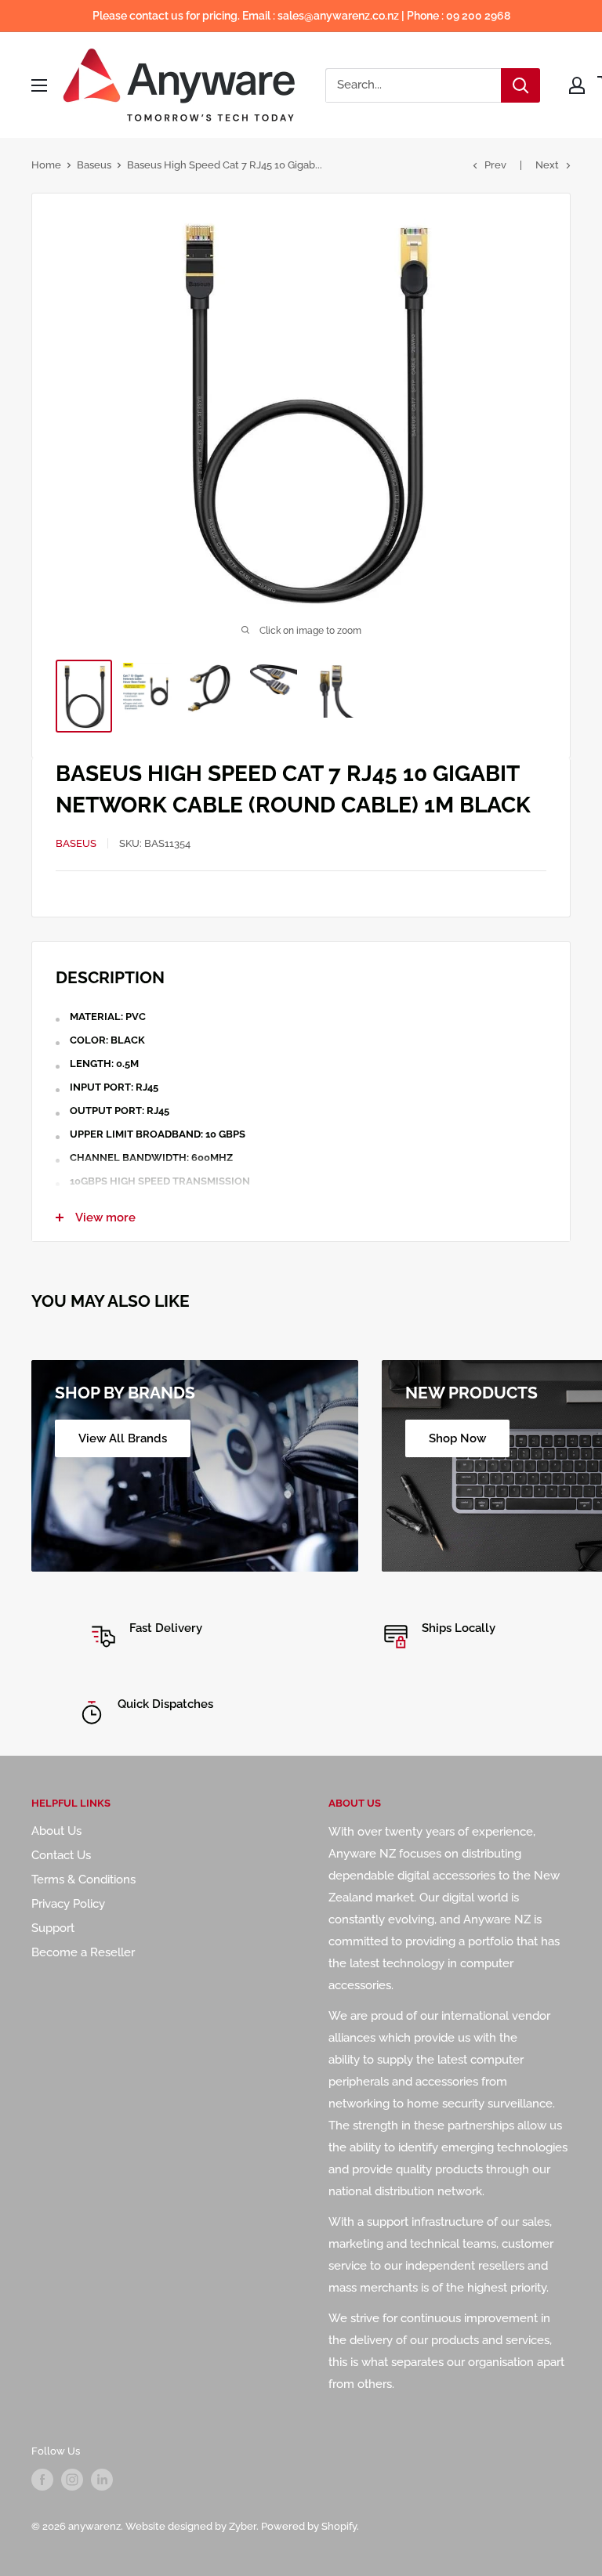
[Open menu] (39, 85)
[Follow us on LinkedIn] (102, 2480)
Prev (495, 165)
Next (547, 165)
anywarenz (94, 2526)
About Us (56, 1831)
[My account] (577, 85)
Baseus (94, 165)
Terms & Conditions (83, 1880)
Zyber (243, 2526)
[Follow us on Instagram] (72, 2480)
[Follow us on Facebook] (42, 2480)
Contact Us (61, 1855)
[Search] (520, 85)
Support (53, 1928)
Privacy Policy (68, 1904)
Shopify (339, 2526)
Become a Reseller (83, 1952)
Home (46, 165)
